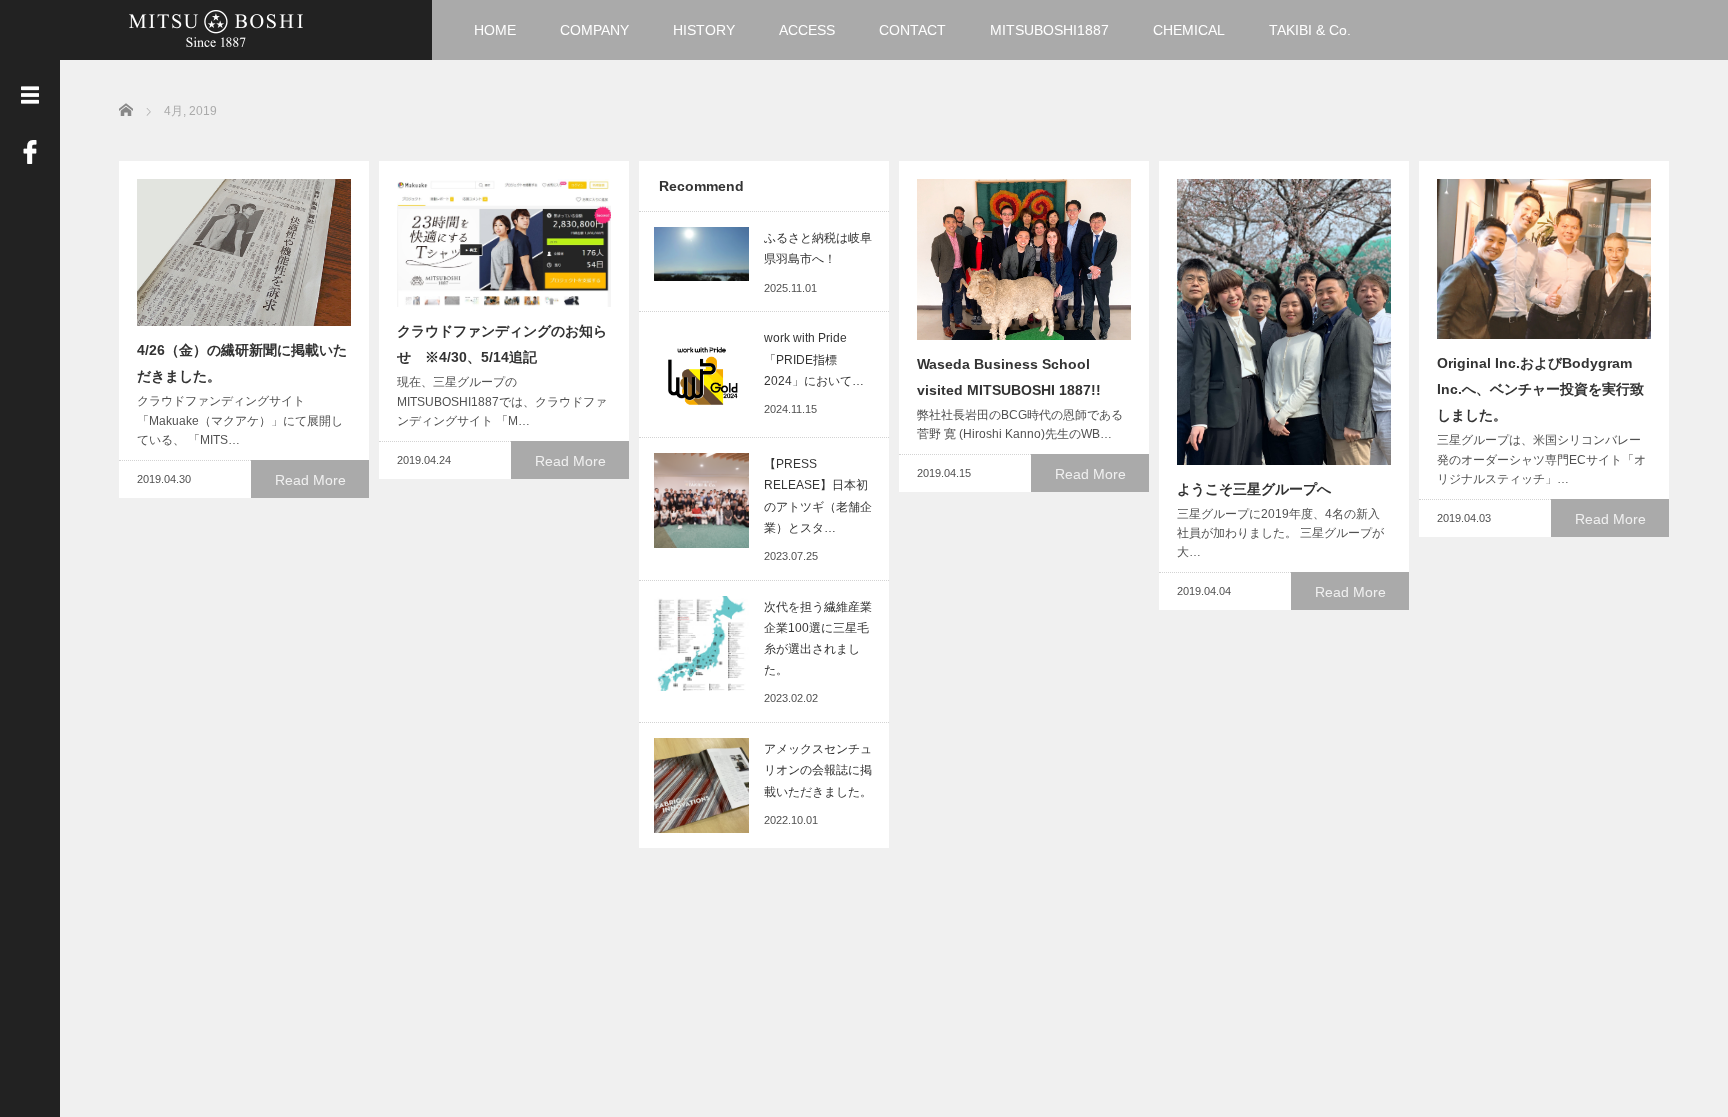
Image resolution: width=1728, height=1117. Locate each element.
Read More (310, 480)
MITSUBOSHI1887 (1049, 30)
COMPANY (594, 30)
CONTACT (912, 30)
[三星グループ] (216, 27)
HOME (495, 30)
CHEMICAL (1189, 30)
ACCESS (807, 30)
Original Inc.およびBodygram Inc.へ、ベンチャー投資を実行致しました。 (1540, 389)
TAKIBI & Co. (1310, 30)
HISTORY (704, 30)
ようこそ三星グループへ (1254, 489)
